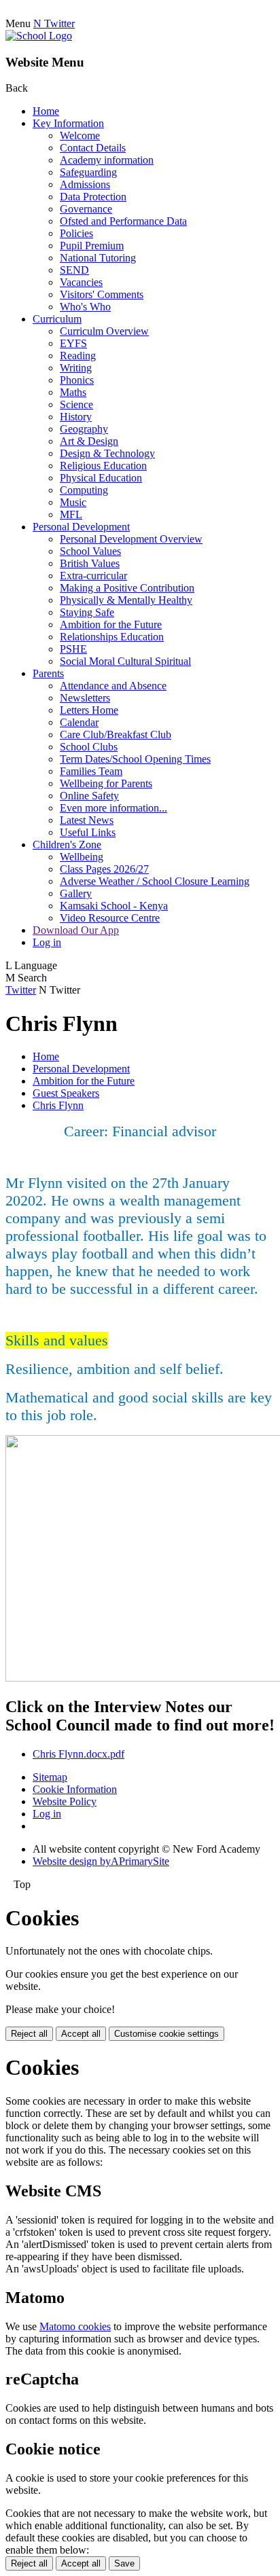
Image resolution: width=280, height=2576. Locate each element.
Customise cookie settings (167, 2034)
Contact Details (93, 148)
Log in (47, 942)
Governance (86, 209)
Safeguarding (88, 172)
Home (46, 111)
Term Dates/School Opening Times (135, 759)
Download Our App (76, 930)
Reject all (29, 2034)
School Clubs (89, 747)
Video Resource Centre (110, 918)
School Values (90, 551)
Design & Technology (107, 453)
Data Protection (93, 197)
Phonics (77, 380)
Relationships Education (112, 637)
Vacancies (81, 282)
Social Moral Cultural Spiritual (125, 661)
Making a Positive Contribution (127, 588)
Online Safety (89, 796)
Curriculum (57, 319)
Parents (48, 673)
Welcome (80, 135)
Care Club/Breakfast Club (116, 734)
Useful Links (88, 832)
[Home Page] (39, 36)
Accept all (81, 2034)
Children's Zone (67, 845)
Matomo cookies (75, 2326)
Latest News (87, 820)
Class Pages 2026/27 (104, 869)
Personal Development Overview (131, 539)
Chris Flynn (58, 1105)
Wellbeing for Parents (106, 783)
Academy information (107, 160)
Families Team (91, 771)
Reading (78, 356)
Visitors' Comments (102, 294)
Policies (76, 233)
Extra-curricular (93, 576)
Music (73, 502)
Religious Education (103, 466)
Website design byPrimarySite (101, 1861)
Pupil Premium (92, 246)
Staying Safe (87, 612)
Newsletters (85, 698)
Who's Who (85, 307)
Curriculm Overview (104, 331)
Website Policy (65, 1801)
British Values (90, 563)
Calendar (79, 722)
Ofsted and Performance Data (123, 221)
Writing (76, 368)
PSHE (73, 649)
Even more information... (113, 808)
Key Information (68, 123)
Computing (84, 490)
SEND (74, 270)
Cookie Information (75, 1789)
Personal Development (81, 527)
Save (124, 2563)
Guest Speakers (66, 1093)
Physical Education (101, 478)
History (76, 417)
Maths (73, 392)
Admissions (85, 184)
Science (76, 404)
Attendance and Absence (113, 686)
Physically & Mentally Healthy (126, 600)
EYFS (73, 343)
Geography (84, 429)
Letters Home (89, 710)
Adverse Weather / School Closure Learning (155, 881)
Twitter (21, 990)
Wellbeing (82, 857)
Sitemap (50, 1777)
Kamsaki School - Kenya (114, 906)
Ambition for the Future (111, 624)
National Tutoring (98, 258)
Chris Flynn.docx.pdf (78, 1754)
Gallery (76, 893)
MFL (71, 514)
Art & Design (89, 441)
